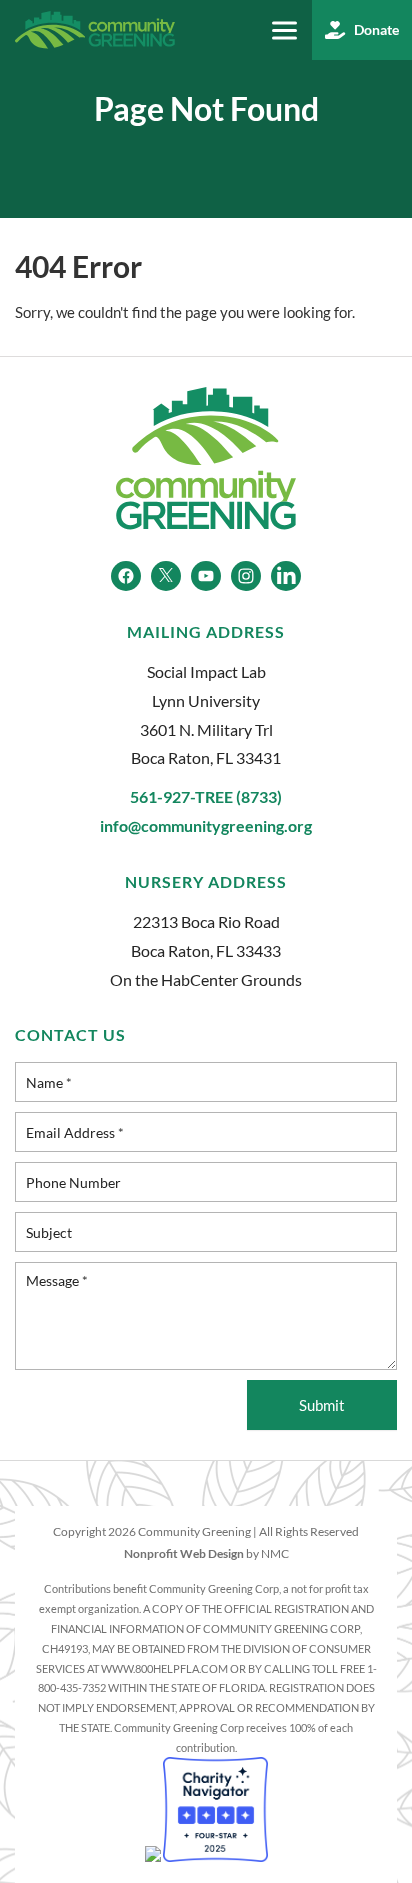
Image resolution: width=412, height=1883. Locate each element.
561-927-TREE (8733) (206, 796)
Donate (376, 29)
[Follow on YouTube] (206, 576)
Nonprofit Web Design (184, 1553)
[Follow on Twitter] (166, 576)
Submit (322, 1405)
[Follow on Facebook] (126, 576)
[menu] (284, 30)
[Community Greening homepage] (95, 29)
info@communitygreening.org (206, 825)
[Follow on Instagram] (246, 576)
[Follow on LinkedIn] (286, 576)
